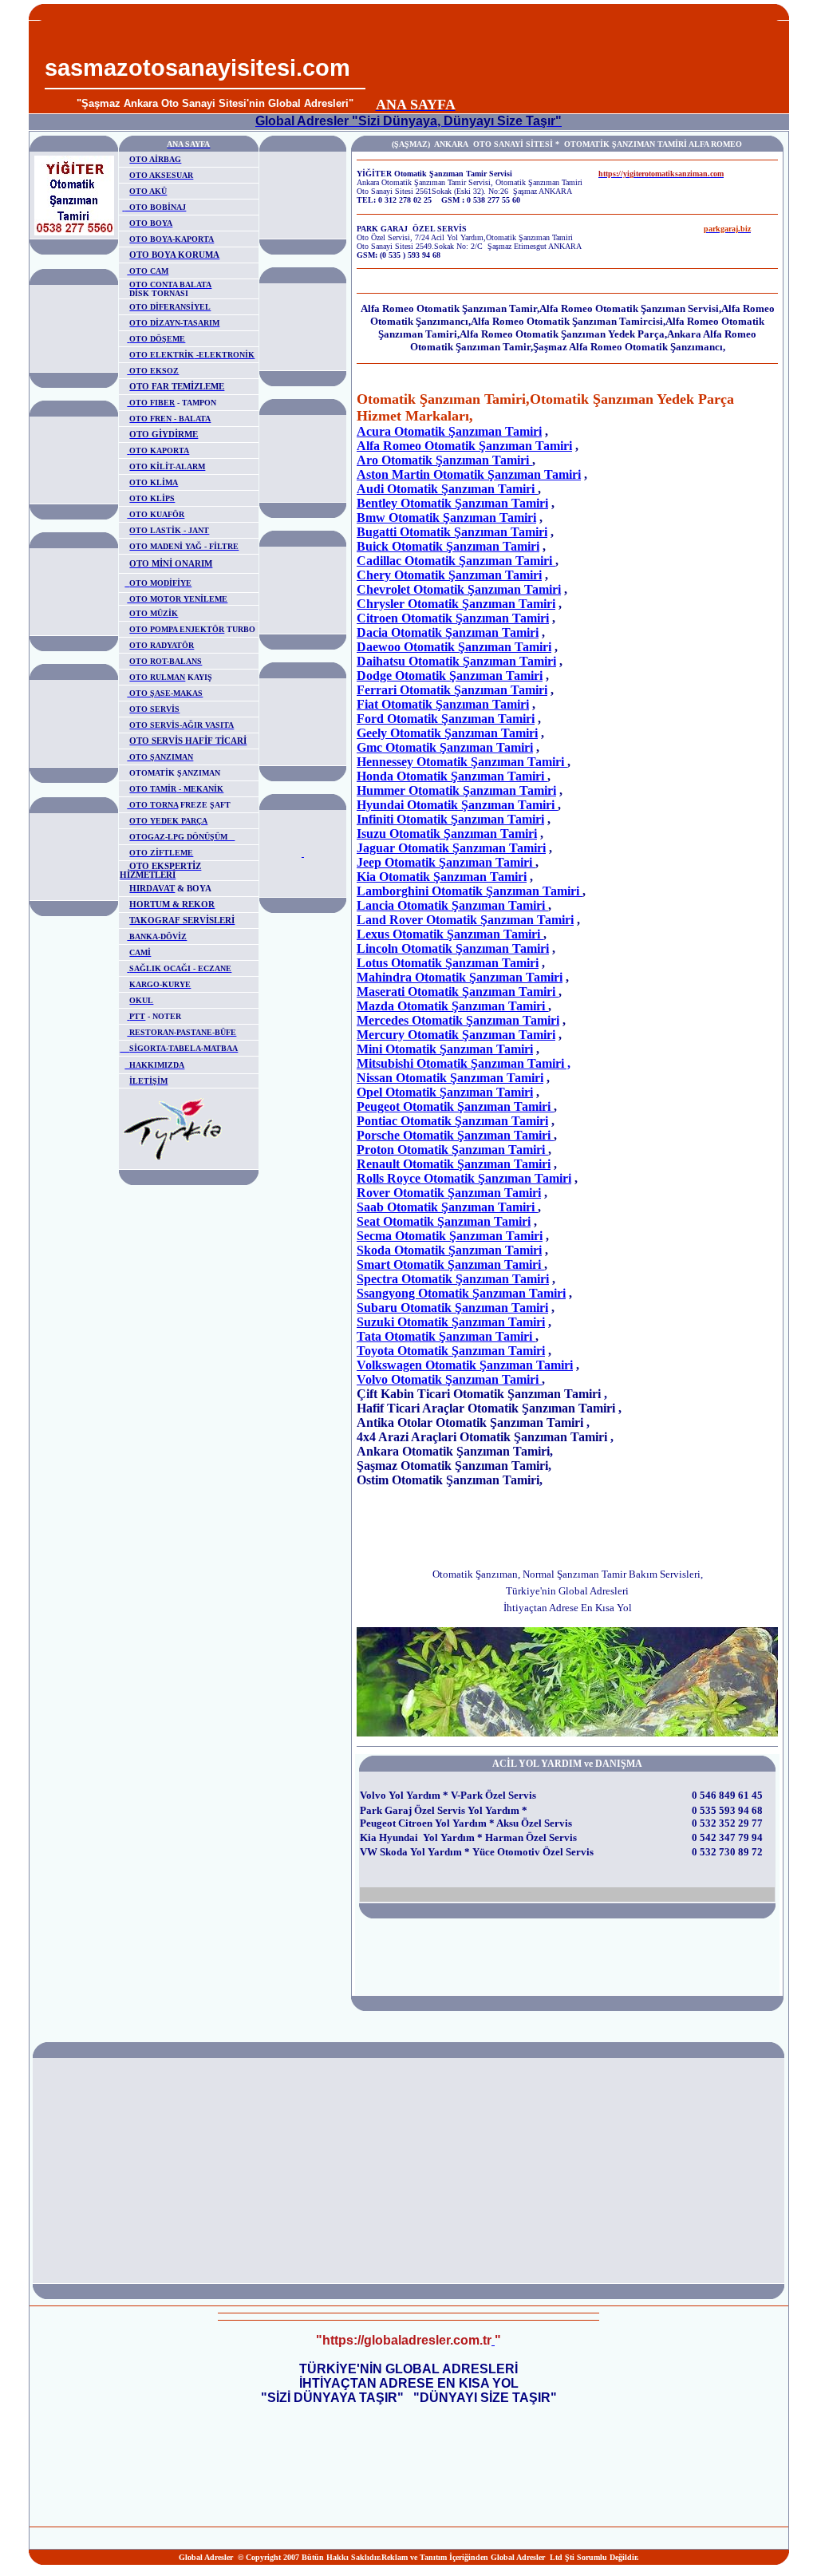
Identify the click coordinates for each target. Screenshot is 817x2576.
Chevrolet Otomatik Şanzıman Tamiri (459, 589)
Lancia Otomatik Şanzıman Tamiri (452, 905)
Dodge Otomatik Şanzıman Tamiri (450, 676)
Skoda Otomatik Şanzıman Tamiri (449, 1250)
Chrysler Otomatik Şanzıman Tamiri (456, 604)
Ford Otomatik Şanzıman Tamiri (446, 719)
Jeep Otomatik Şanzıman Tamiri (446, 862)
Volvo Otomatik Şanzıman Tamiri (449, 1379)
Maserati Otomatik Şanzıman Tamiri (458, 992)
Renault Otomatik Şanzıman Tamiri (454, 1164)
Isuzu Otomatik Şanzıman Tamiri (447, 834)
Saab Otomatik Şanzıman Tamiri (447, 1207)
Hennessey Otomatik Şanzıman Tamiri (462, 762)
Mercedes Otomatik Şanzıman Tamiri (458, 1020)
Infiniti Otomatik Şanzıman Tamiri (450, 819)
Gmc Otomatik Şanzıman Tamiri (445, 747)
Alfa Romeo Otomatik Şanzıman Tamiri (464, 446)
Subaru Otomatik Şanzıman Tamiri (452, 1308)
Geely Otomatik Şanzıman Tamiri (447, 733)
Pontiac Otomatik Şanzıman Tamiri (452, 1121)
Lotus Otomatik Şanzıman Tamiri (448, 963)
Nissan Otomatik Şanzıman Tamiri (450, 1078)
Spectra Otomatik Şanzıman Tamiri (453, 1279)
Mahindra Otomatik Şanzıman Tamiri (460, 977)
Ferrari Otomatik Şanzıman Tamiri (452, 690)
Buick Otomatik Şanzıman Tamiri (448, 546)
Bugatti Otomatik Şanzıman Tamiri (452, 532)
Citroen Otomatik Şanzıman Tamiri (453, 618)
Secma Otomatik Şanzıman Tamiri (450, 1236)
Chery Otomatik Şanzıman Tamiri (449, 575)
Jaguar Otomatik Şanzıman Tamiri (451, 848)
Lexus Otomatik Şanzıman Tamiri (450, 934)
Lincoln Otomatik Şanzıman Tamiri (453, 948)
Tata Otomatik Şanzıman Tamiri (446, 1336)
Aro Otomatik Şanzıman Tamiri (444, 460)
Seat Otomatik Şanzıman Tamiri (444, 1221)
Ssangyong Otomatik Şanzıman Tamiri (461, 1293)
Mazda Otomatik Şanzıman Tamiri (452, 1006)
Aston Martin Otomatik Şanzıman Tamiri (469, 474)
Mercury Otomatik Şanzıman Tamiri (456, 1035)
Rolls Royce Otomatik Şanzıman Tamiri (464, 1178)
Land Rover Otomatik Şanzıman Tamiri (465, 920)
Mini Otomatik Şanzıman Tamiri (445, 1049)
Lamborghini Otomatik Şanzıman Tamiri (470, 891)
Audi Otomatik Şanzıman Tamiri (447, 489)
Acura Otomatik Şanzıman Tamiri (449, 431)
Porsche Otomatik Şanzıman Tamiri (455, 1135)
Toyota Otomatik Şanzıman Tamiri (451, 1351)
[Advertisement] (573, 57)
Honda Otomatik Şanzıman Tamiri (452, 776)
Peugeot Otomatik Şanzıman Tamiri (455, 1106)
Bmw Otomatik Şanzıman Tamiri (446, 518)
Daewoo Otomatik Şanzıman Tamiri (454, 647)
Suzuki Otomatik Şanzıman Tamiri (451, 1322)
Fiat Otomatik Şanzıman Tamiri (443, 704)
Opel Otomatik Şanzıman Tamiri (445, 1092)
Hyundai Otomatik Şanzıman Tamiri (457, 805)
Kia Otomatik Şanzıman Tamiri (442, 877)
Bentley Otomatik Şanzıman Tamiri (452, 503)
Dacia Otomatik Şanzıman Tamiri (448, 632)
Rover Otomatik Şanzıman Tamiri (449, 1193)
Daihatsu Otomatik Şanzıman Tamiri (456, 661)
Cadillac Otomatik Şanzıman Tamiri (456, 561)
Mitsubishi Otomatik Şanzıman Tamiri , (464, 1063)
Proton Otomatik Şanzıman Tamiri (452, 1150)
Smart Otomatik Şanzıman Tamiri (450, 1264)
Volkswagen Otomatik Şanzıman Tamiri (465, 1365)
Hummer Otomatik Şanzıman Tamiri (456, 790)
